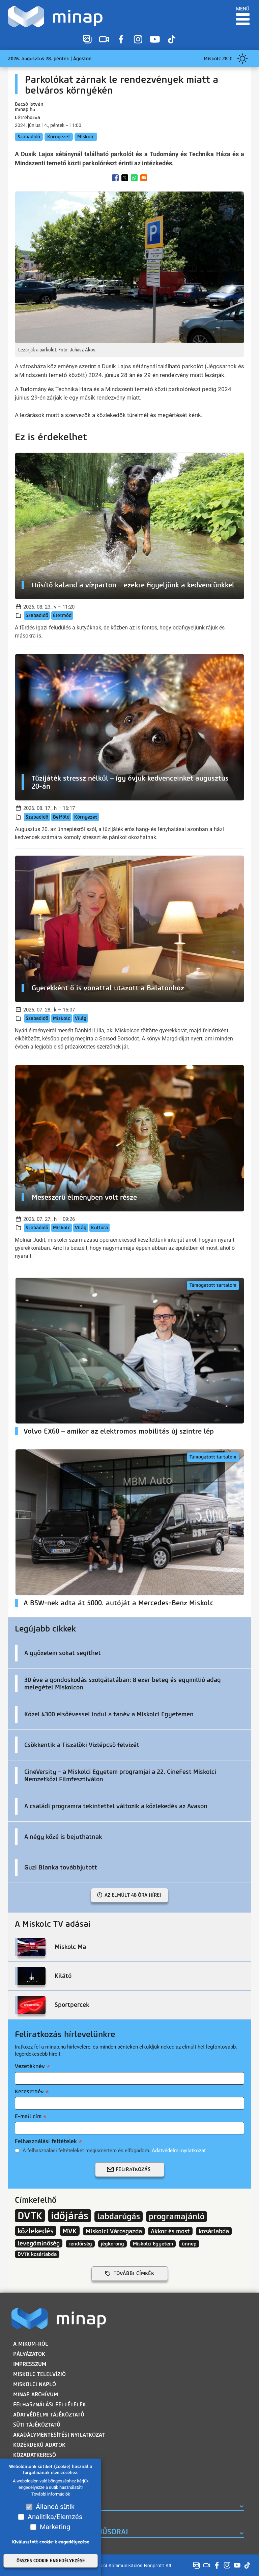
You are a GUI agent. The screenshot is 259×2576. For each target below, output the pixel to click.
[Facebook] (121, 39)
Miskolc (86, 137)
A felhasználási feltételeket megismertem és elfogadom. (114, 2151)
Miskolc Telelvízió (39, 2374)
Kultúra (99, 1228)
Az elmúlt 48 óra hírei (133, 1895)
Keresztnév (29, 2091)
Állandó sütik (55, 2507)
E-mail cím (28, 2116)
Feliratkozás (133, 2169)
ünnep (189, 2244)
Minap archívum (36, 2394)
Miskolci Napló (35, 2384)
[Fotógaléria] (87, 39)
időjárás (70, 2216)
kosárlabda (214, 2231)
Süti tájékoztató (37, 2425)
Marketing (55, 2527)
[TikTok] (172, 39)
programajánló (177, 2217)
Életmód (62, 615)
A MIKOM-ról (31, 2344)
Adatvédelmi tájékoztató (49, 2415)
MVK (70, 2231)
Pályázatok (29, 2354)
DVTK (30, 2216)
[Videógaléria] (104, 39)
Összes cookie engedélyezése (51, 2561)
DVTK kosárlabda (37, 2254)
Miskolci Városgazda (114, 2231)
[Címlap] (57, 17)
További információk (51, 2494)
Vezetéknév (30, 2066)
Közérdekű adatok (39, 2445)
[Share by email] (144, 178)
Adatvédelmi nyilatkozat (179, 2151)
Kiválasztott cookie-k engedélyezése (51, 2542)
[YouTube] (155, 39)
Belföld (61, 817)
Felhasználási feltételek (46, 2141)
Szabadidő (29, 137)
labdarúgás (119, 2217)
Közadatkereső (35, 2455)
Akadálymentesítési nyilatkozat (59, 2435)
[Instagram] (138, 39)
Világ (81, 1018)
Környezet (59, 137)
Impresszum (30, 2364)
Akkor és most (170, 2231)
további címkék (134, 2273)
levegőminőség (39, 2243)
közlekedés (36, 2231)
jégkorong (112, 2244)
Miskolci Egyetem (153, 2244)
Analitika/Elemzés (55, 2517)
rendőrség (80, 2244)
